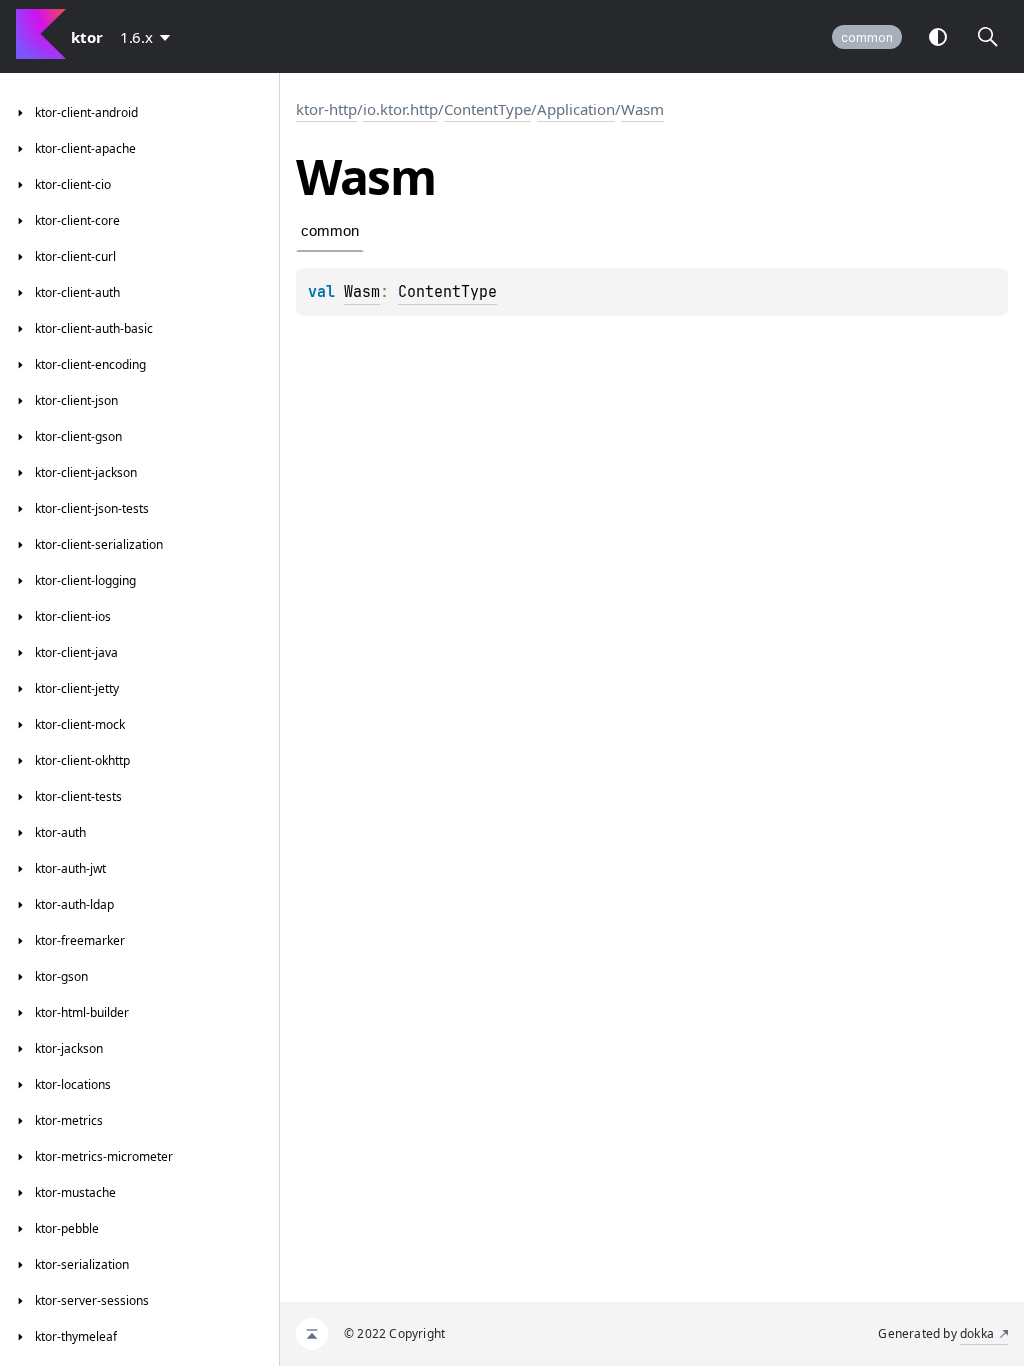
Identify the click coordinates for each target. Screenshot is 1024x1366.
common (867, 37)
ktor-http (326, 109)
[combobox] (149, 37)
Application (576, 109)
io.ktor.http (400, 109)
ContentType (487, 109)
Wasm (642, 109)
